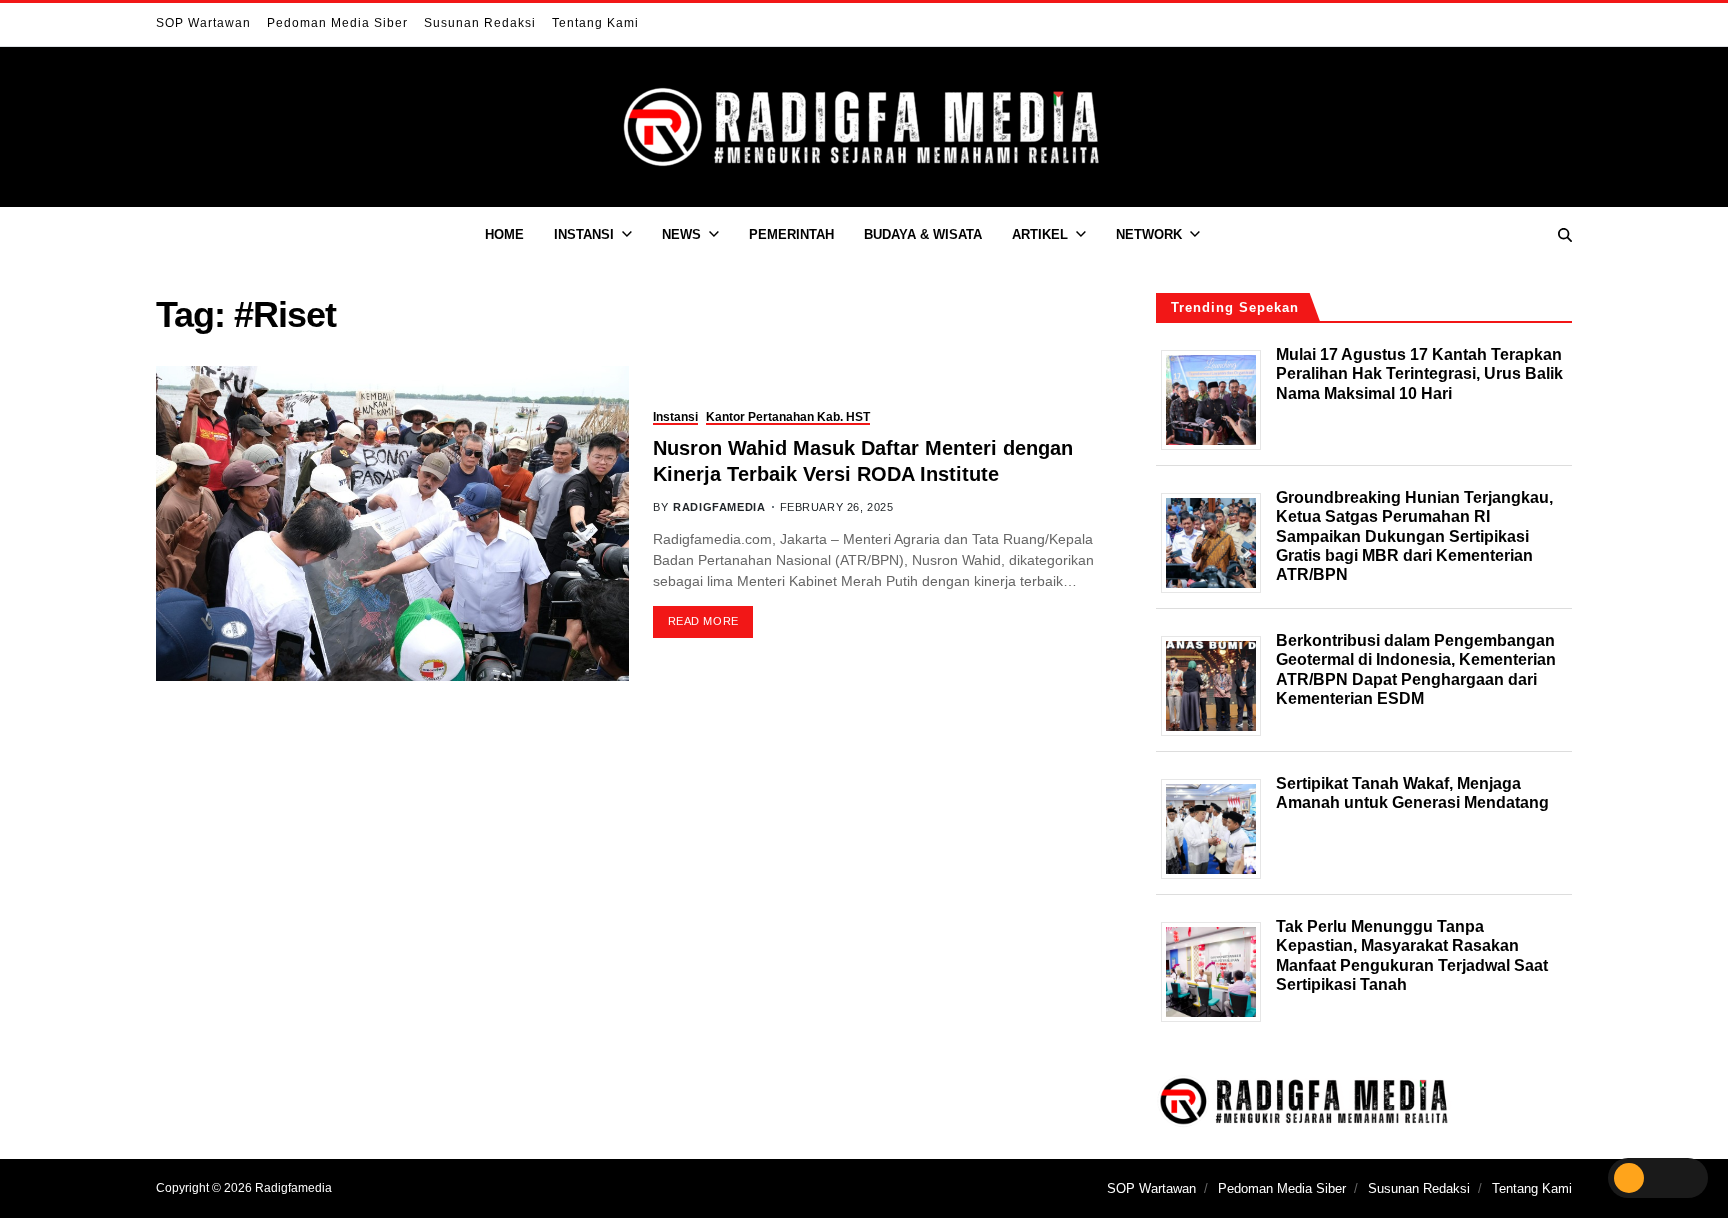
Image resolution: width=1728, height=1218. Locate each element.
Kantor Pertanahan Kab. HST (788, 417)
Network (1149, 234)
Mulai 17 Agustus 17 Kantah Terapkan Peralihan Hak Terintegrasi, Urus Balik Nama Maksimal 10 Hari (1419, 373)
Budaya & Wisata (923, 234)
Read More (703, 621)
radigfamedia (719, 507)
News (681, 234)
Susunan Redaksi (480, 23)
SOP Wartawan (203, 23)
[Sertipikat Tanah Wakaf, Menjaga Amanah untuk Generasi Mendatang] (1218, 829)
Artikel (1040, 234)
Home (504, 234)
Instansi (584, 234)
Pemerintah (791, 234)
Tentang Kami (595, 23)
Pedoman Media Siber (337, 23)
